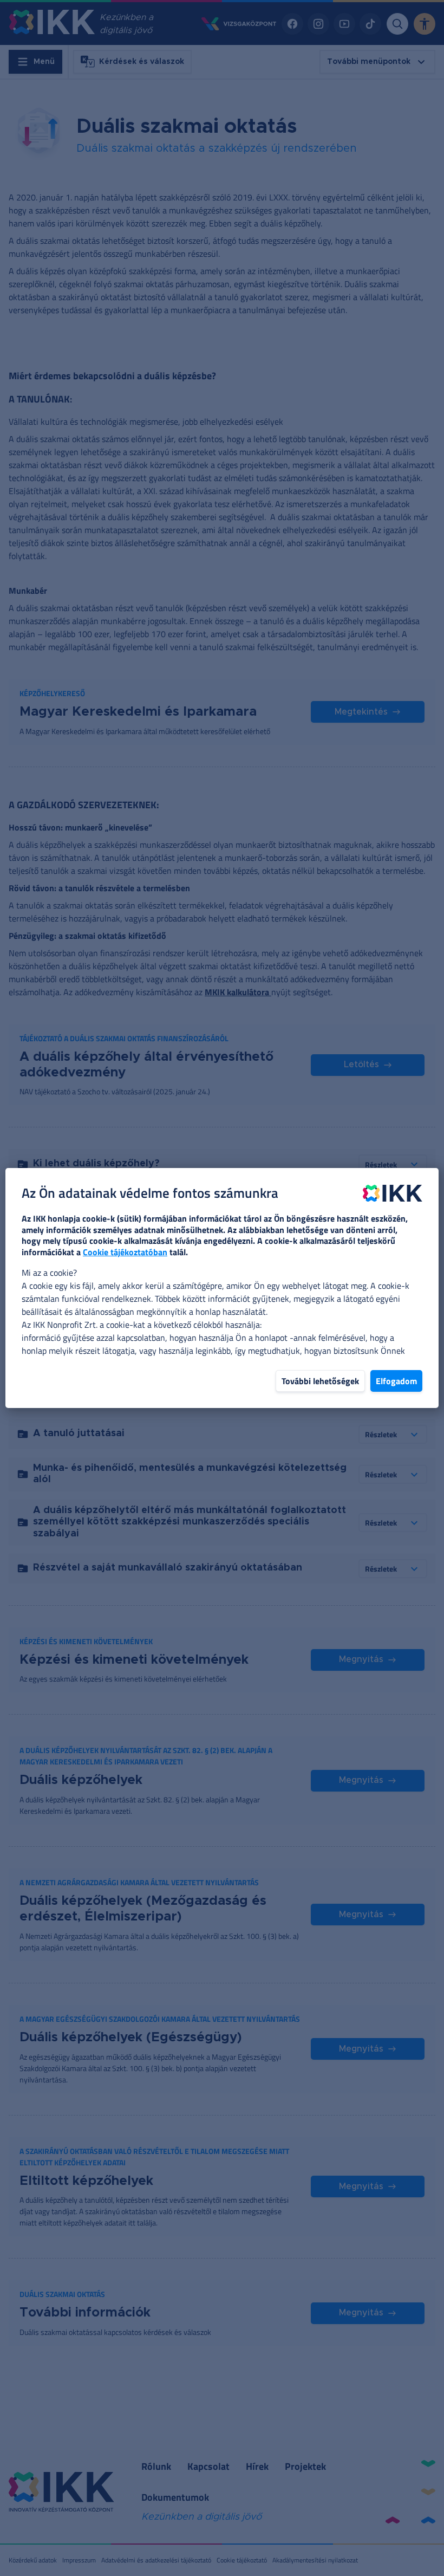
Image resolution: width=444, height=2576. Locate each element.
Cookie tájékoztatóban (125, 1252)
